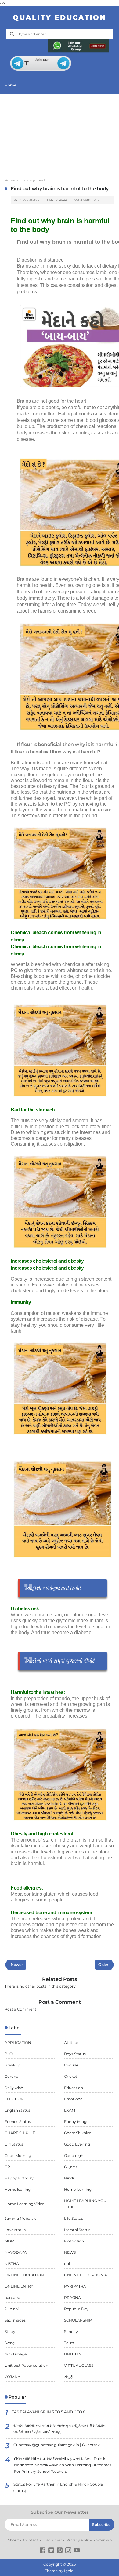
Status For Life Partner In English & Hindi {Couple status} (58, 2487)
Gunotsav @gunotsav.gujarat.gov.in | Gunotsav (57, 2445)
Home (10, 85)
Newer (17, 1965)
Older (103, 1965)
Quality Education (60, 18)
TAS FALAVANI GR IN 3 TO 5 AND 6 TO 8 (49, 2412)
